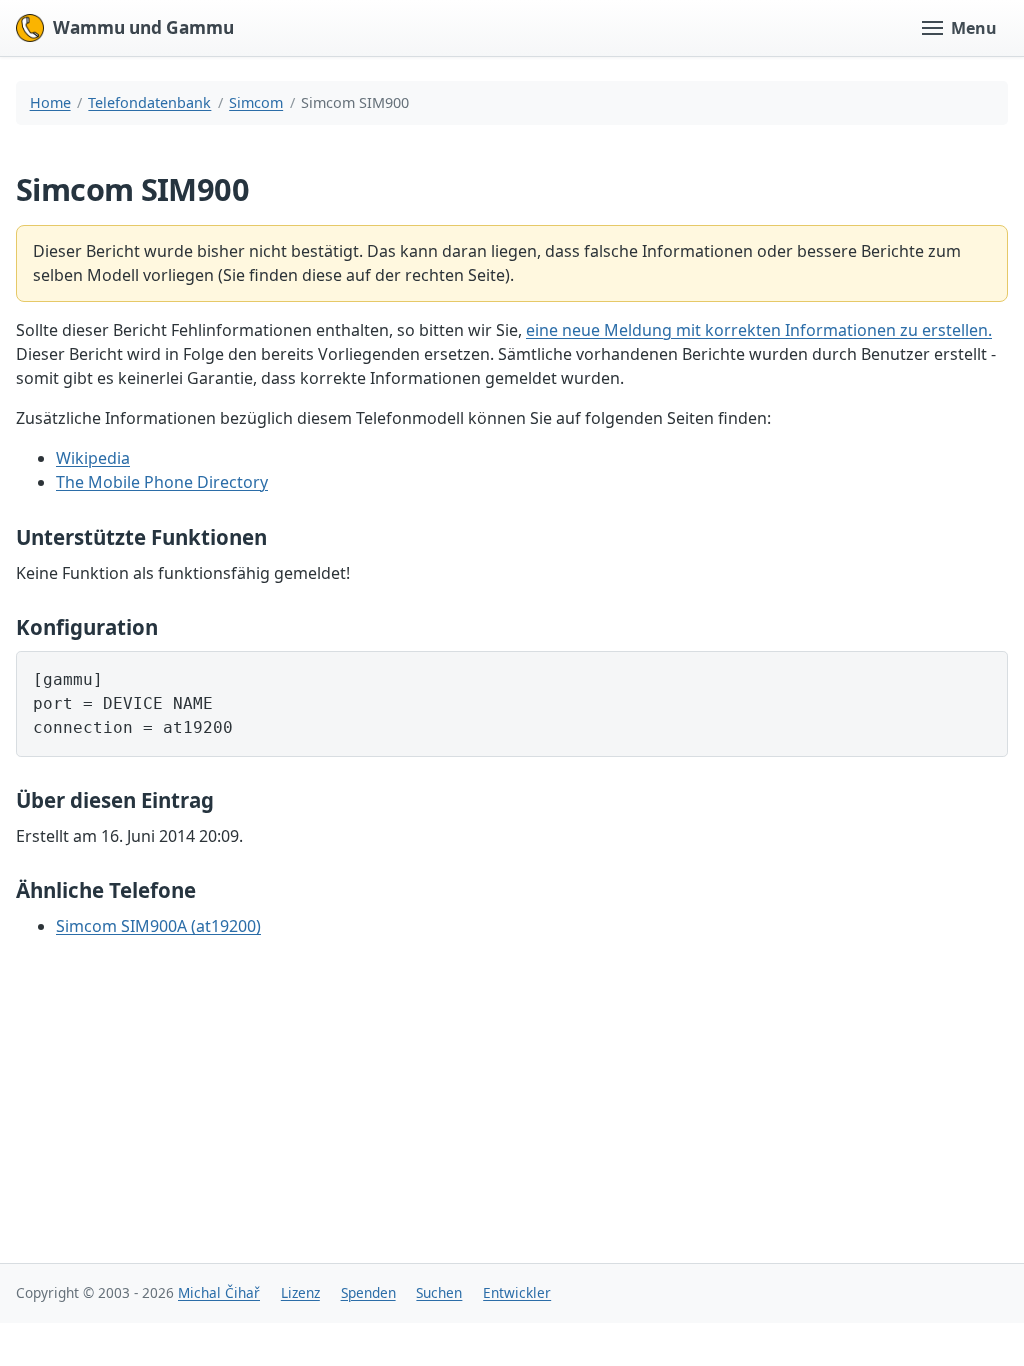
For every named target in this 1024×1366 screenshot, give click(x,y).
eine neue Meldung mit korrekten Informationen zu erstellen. (759, 330)
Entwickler (517, 1292)
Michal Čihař (219, 1292)
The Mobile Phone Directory (162, 482)
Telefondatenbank (149, 102)
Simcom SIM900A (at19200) (158, 926)
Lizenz (300, 1292)
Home (50, 102)
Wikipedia (93, 458)
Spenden (368, 1292)
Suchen (439, 1292)
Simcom (256, 102)
